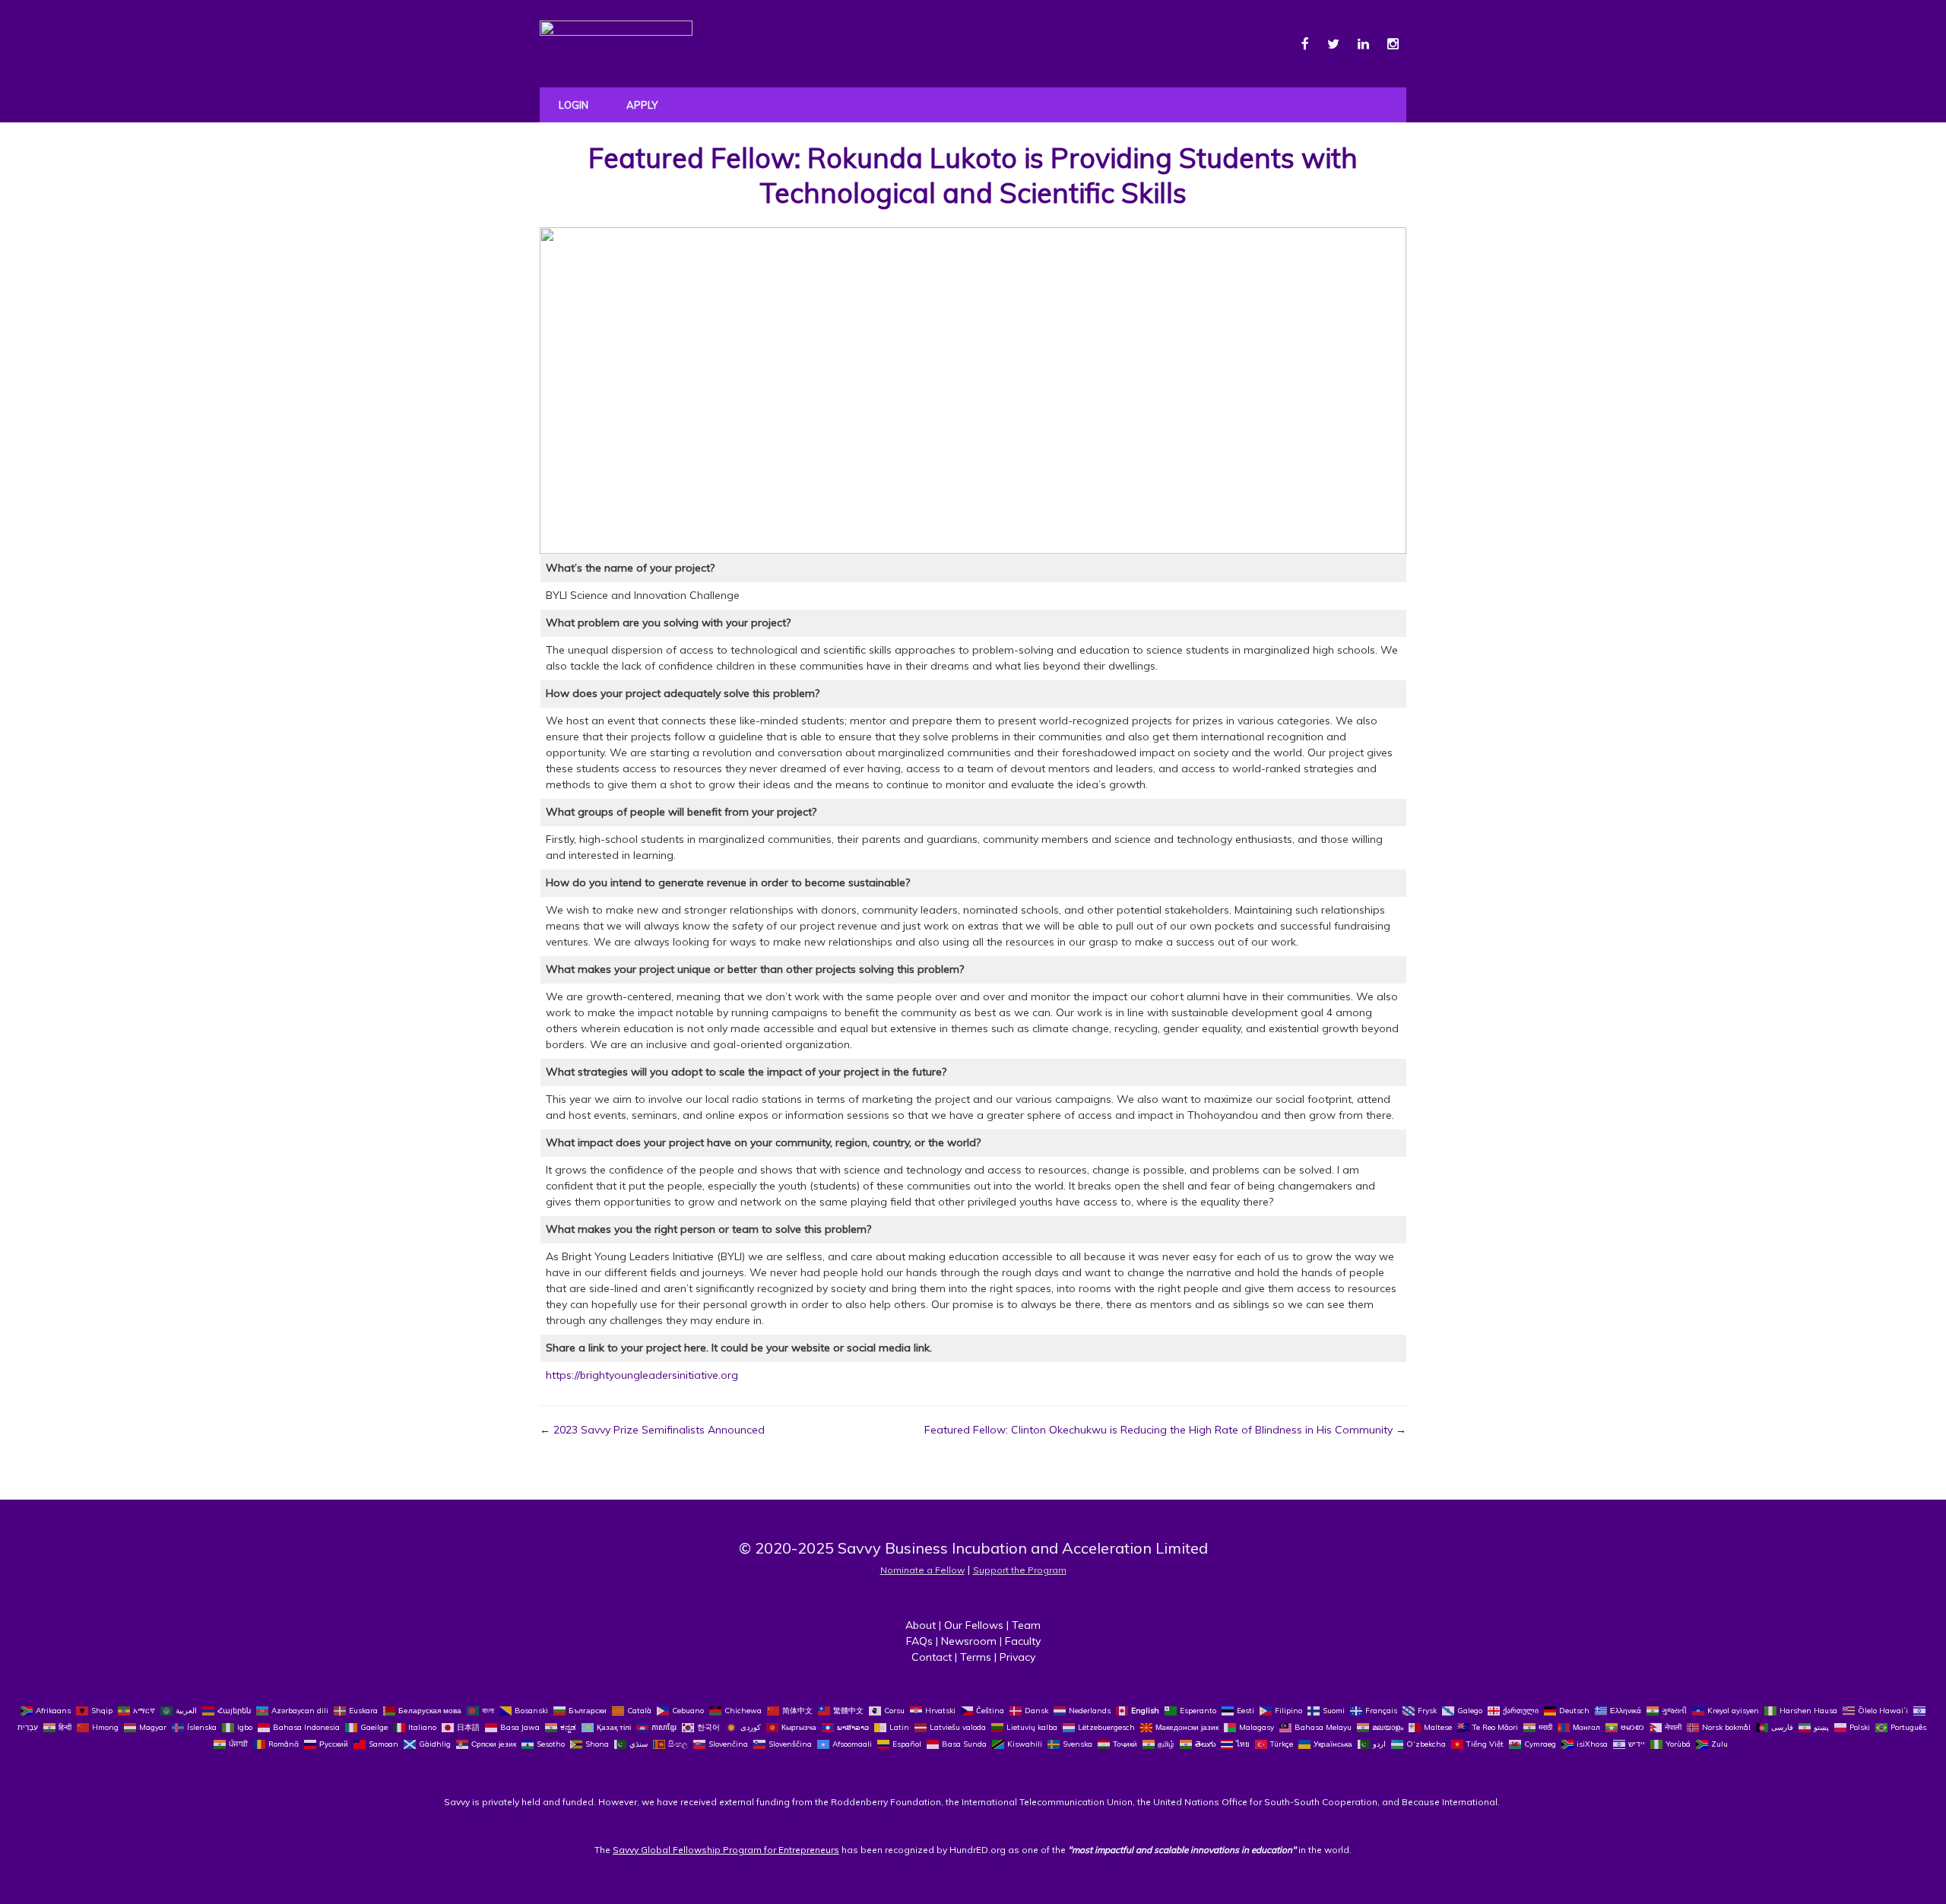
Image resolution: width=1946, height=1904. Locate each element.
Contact (932, 1657)
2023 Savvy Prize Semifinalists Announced (652, 1430)
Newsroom (969, 1641)
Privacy (1017, 1657)
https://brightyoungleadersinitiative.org (642, 1375)
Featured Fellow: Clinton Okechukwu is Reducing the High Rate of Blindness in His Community (1165, 1430)
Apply (642, 105)
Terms (976, 1657)
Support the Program (1020, 1570)
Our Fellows (974, 1625)
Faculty (1023, 1641)
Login (574, 105)
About (921, 1625)
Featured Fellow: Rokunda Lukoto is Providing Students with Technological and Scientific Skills (973, 176)
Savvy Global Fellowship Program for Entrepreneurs (726, 1850)
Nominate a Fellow (922, 1570)
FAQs (919, 1641)
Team (1026, 1625)
